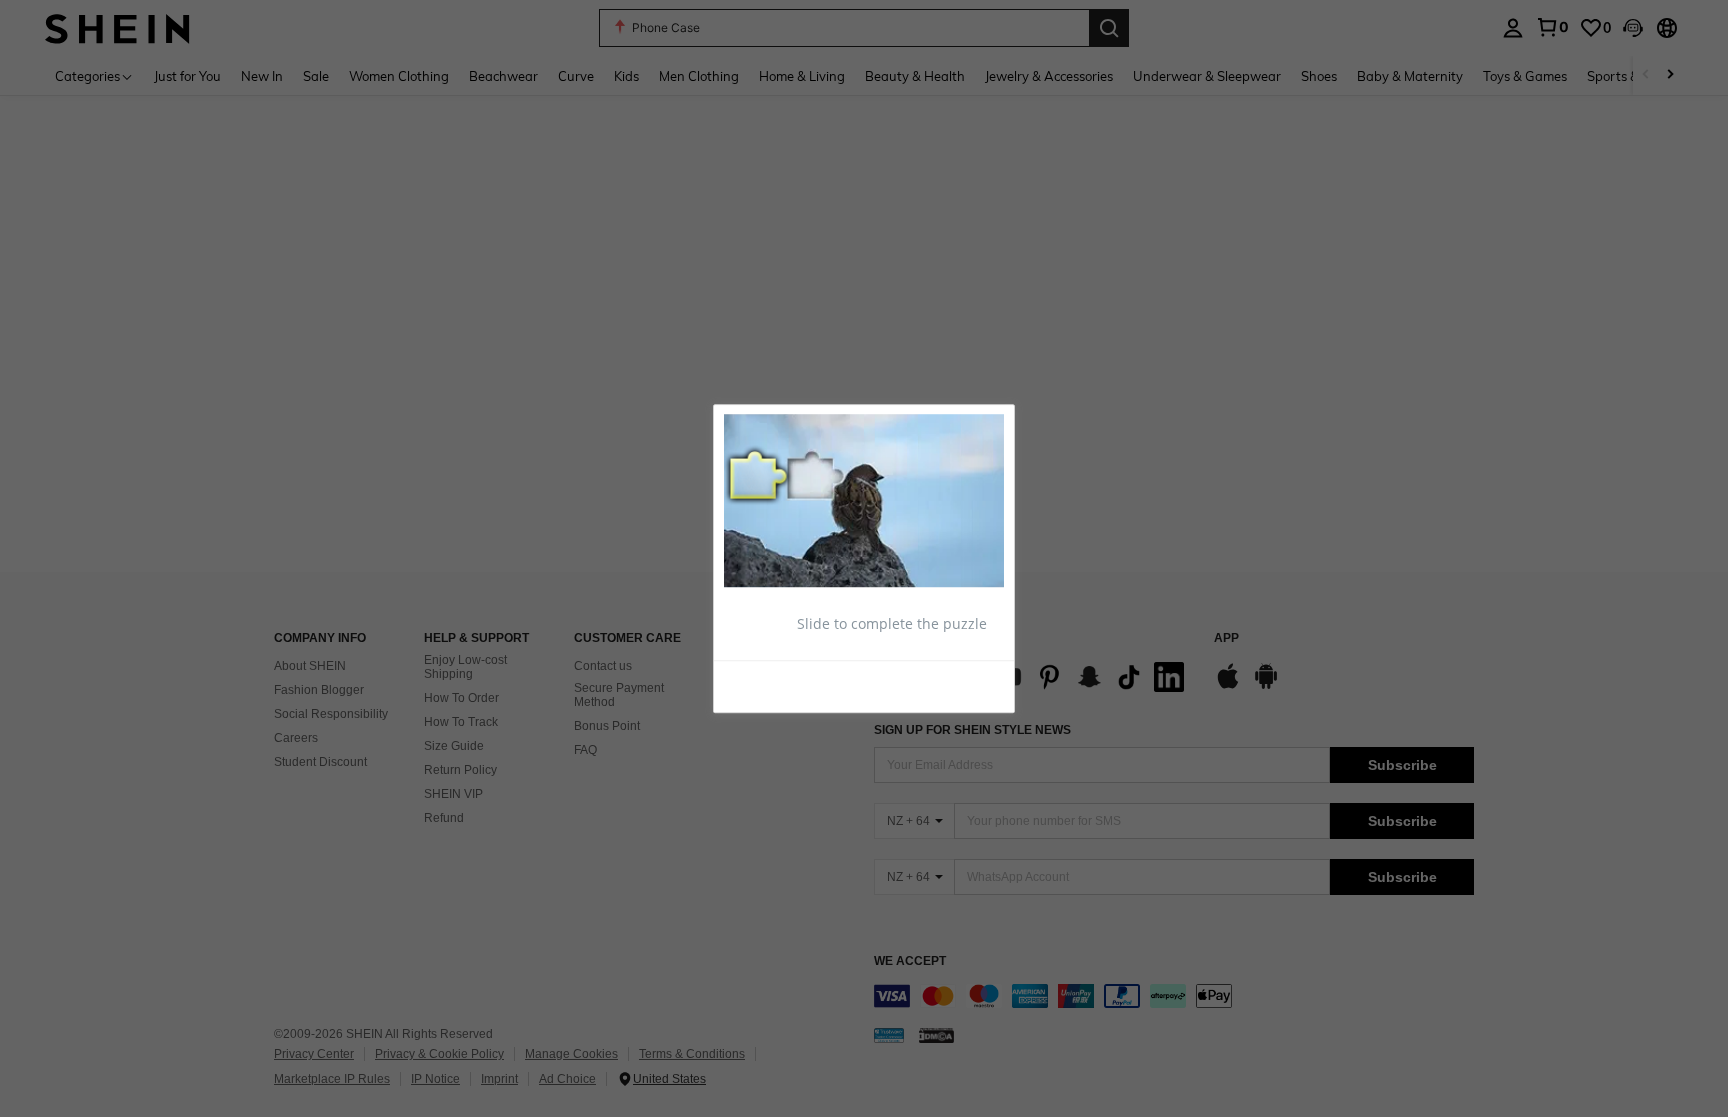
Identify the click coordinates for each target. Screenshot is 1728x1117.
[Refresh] (773, 686)
